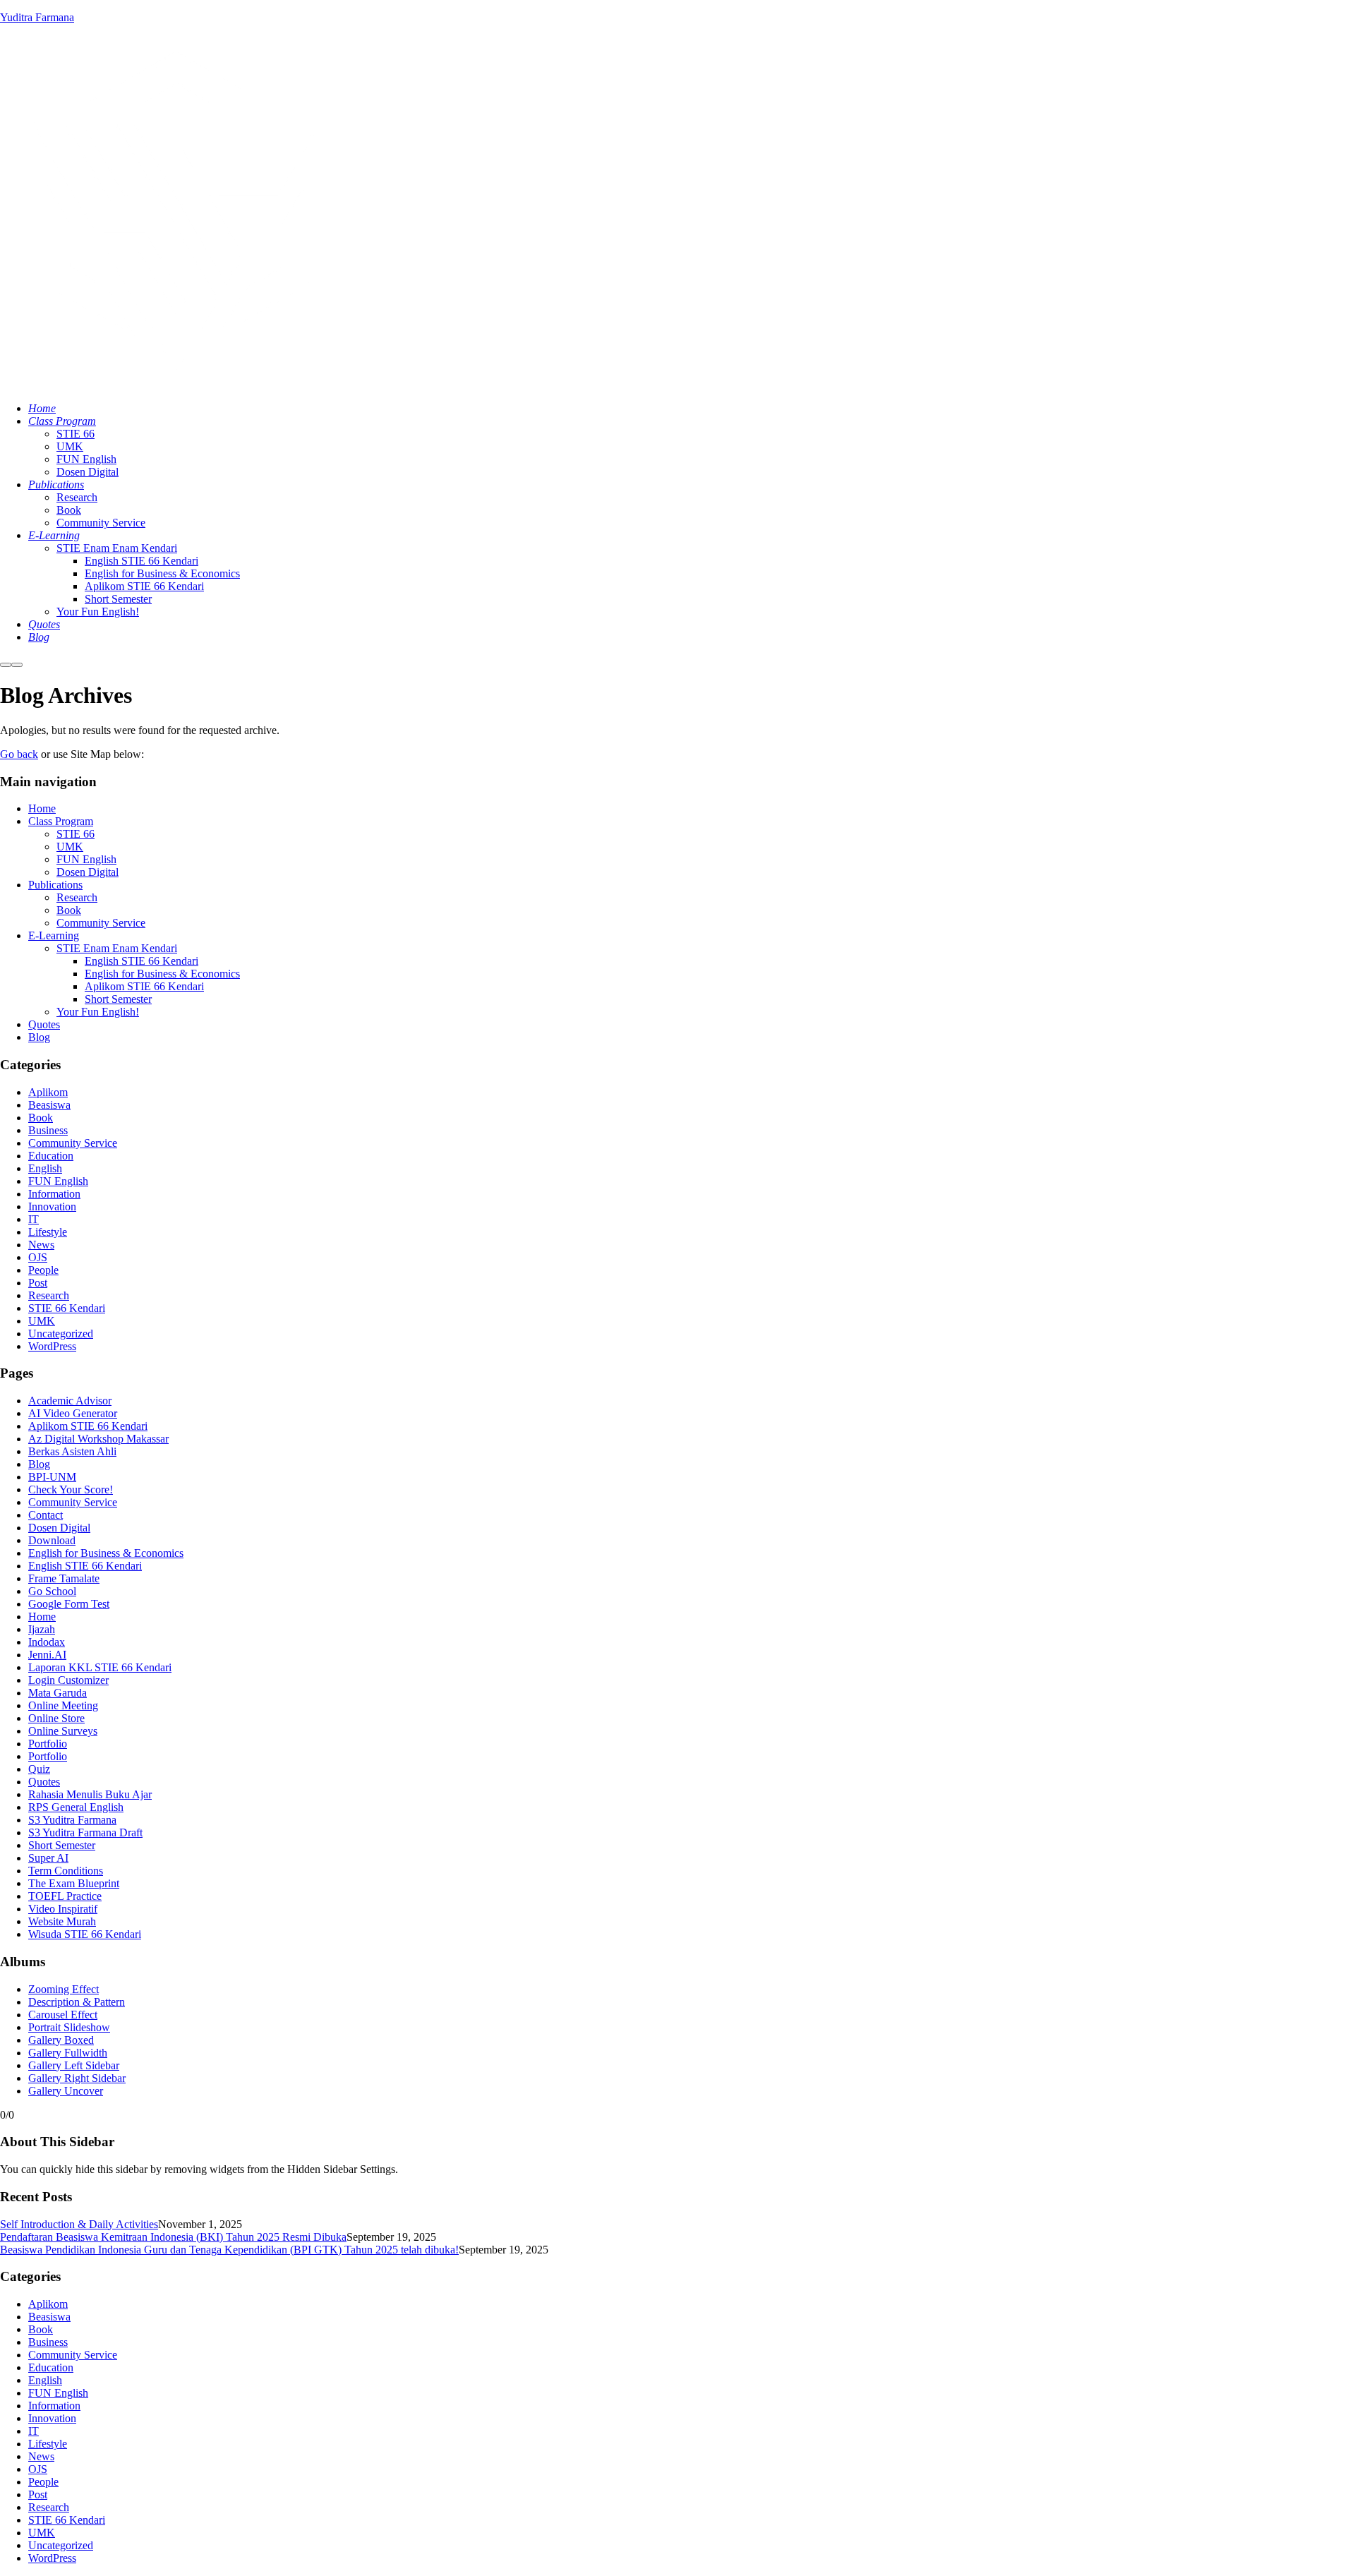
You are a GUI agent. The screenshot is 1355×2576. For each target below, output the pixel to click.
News (41, 1245)
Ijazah (42, 1629)
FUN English (86, 859)
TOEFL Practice (65, 1896)
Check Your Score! (71, 1489)
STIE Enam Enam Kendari (117, 948)
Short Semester (118, 999)
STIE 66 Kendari (67, 1308)
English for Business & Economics (162, 974)
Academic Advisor (70, 1401)
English (45, 1168)
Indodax (47, 1642)
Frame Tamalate (64, 1578)
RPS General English (76, 1807)
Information (54, 1194)
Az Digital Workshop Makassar (98, 1439)
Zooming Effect (64, 1989)
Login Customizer (68, 1680)
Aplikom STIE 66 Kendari (144, 986)
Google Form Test (69, 1604)
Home (42, 808)
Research (77, 897)
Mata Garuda (58, 1693)
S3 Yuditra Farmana (72, 1820)
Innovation (52, 1206)
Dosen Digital (88, 872)
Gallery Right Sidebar (77, 2078)
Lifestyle (48, 1232)
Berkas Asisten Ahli (72, 1451)
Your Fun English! (98, 1012)
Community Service (101, 923)
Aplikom (48, 1092)
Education (51, 1156)
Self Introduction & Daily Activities (79, 2224)
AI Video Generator (73, 1413)
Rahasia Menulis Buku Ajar (90, 1794)
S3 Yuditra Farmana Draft (85, 1832)
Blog (39, 1037)
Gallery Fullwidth (68, 2053)
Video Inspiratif (63, 1909)
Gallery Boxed (61, 2040)
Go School (52, 1591)
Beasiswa (49, 1105)
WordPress (52, 1346)
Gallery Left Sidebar (74, 2065)
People (43, 1270)
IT (34, 1219)
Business (48, 1130)
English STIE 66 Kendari (141, 961)
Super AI (48, 1858)
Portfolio (48, 1744)
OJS (38, 1257)
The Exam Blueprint (74, 1883)
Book (69, 910)
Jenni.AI (47, 1655)
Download (52, 1540)
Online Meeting (63, 1705)
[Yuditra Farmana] (176, 384)
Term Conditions (66, 1871)
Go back (19, 754)
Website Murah (62, 1921)
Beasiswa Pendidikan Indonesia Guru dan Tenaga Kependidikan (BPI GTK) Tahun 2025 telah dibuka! (229, 2250)
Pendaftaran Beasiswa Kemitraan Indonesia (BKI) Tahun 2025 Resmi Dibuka (173, 2237)
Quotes (44, 1024)
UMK (70, 847)
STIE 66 (76, 834)
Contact (46, 1515)
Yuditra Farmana (37, 17)
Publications (55, 885)
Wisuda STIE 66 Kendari (85, 1934)
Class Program (61, 821)
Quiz (39, 1769)
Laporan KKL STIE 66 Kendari (100, 1667)
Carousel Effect (63, 2015)
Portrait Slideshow (69, 2027)
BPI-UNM (52, 1477)
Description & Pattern (77, 2002)
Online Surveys (63, 1731)
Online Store (56, 1718)
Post (38, 1283)
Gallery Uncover (66, 2091)
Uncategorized (61, 1334)
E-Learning (54, 935)
